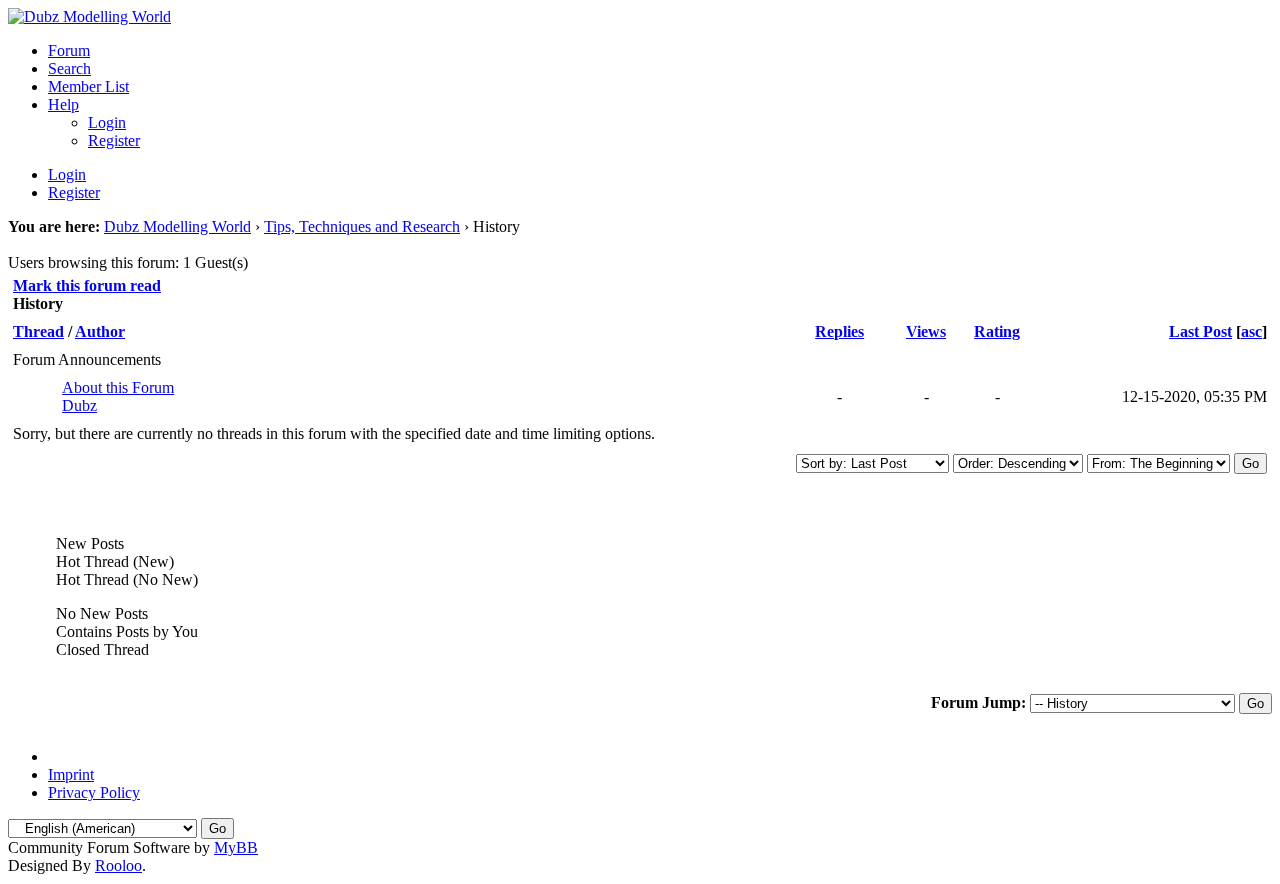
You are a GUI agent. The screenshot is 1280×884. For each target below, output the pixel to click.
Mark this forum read (87, 285)
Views (926, 331)
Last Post (1200, 331)
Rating (997, 331)
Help (63, 104)
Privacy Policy (94, 792)
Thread (38, 331)
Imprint (71, 774)
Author (100, 331)
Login (107, 122)
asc (1251, 331)
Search (69, 68)
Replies (839, 331)
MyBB (236, 847)
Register (114, 140)
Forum (69, 50)
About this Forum (118, 387)
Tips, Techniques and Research (362, 226)
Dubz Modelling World (177, 226)
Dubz (79, 405)
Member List (88, 86)
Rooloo (118, 865)
